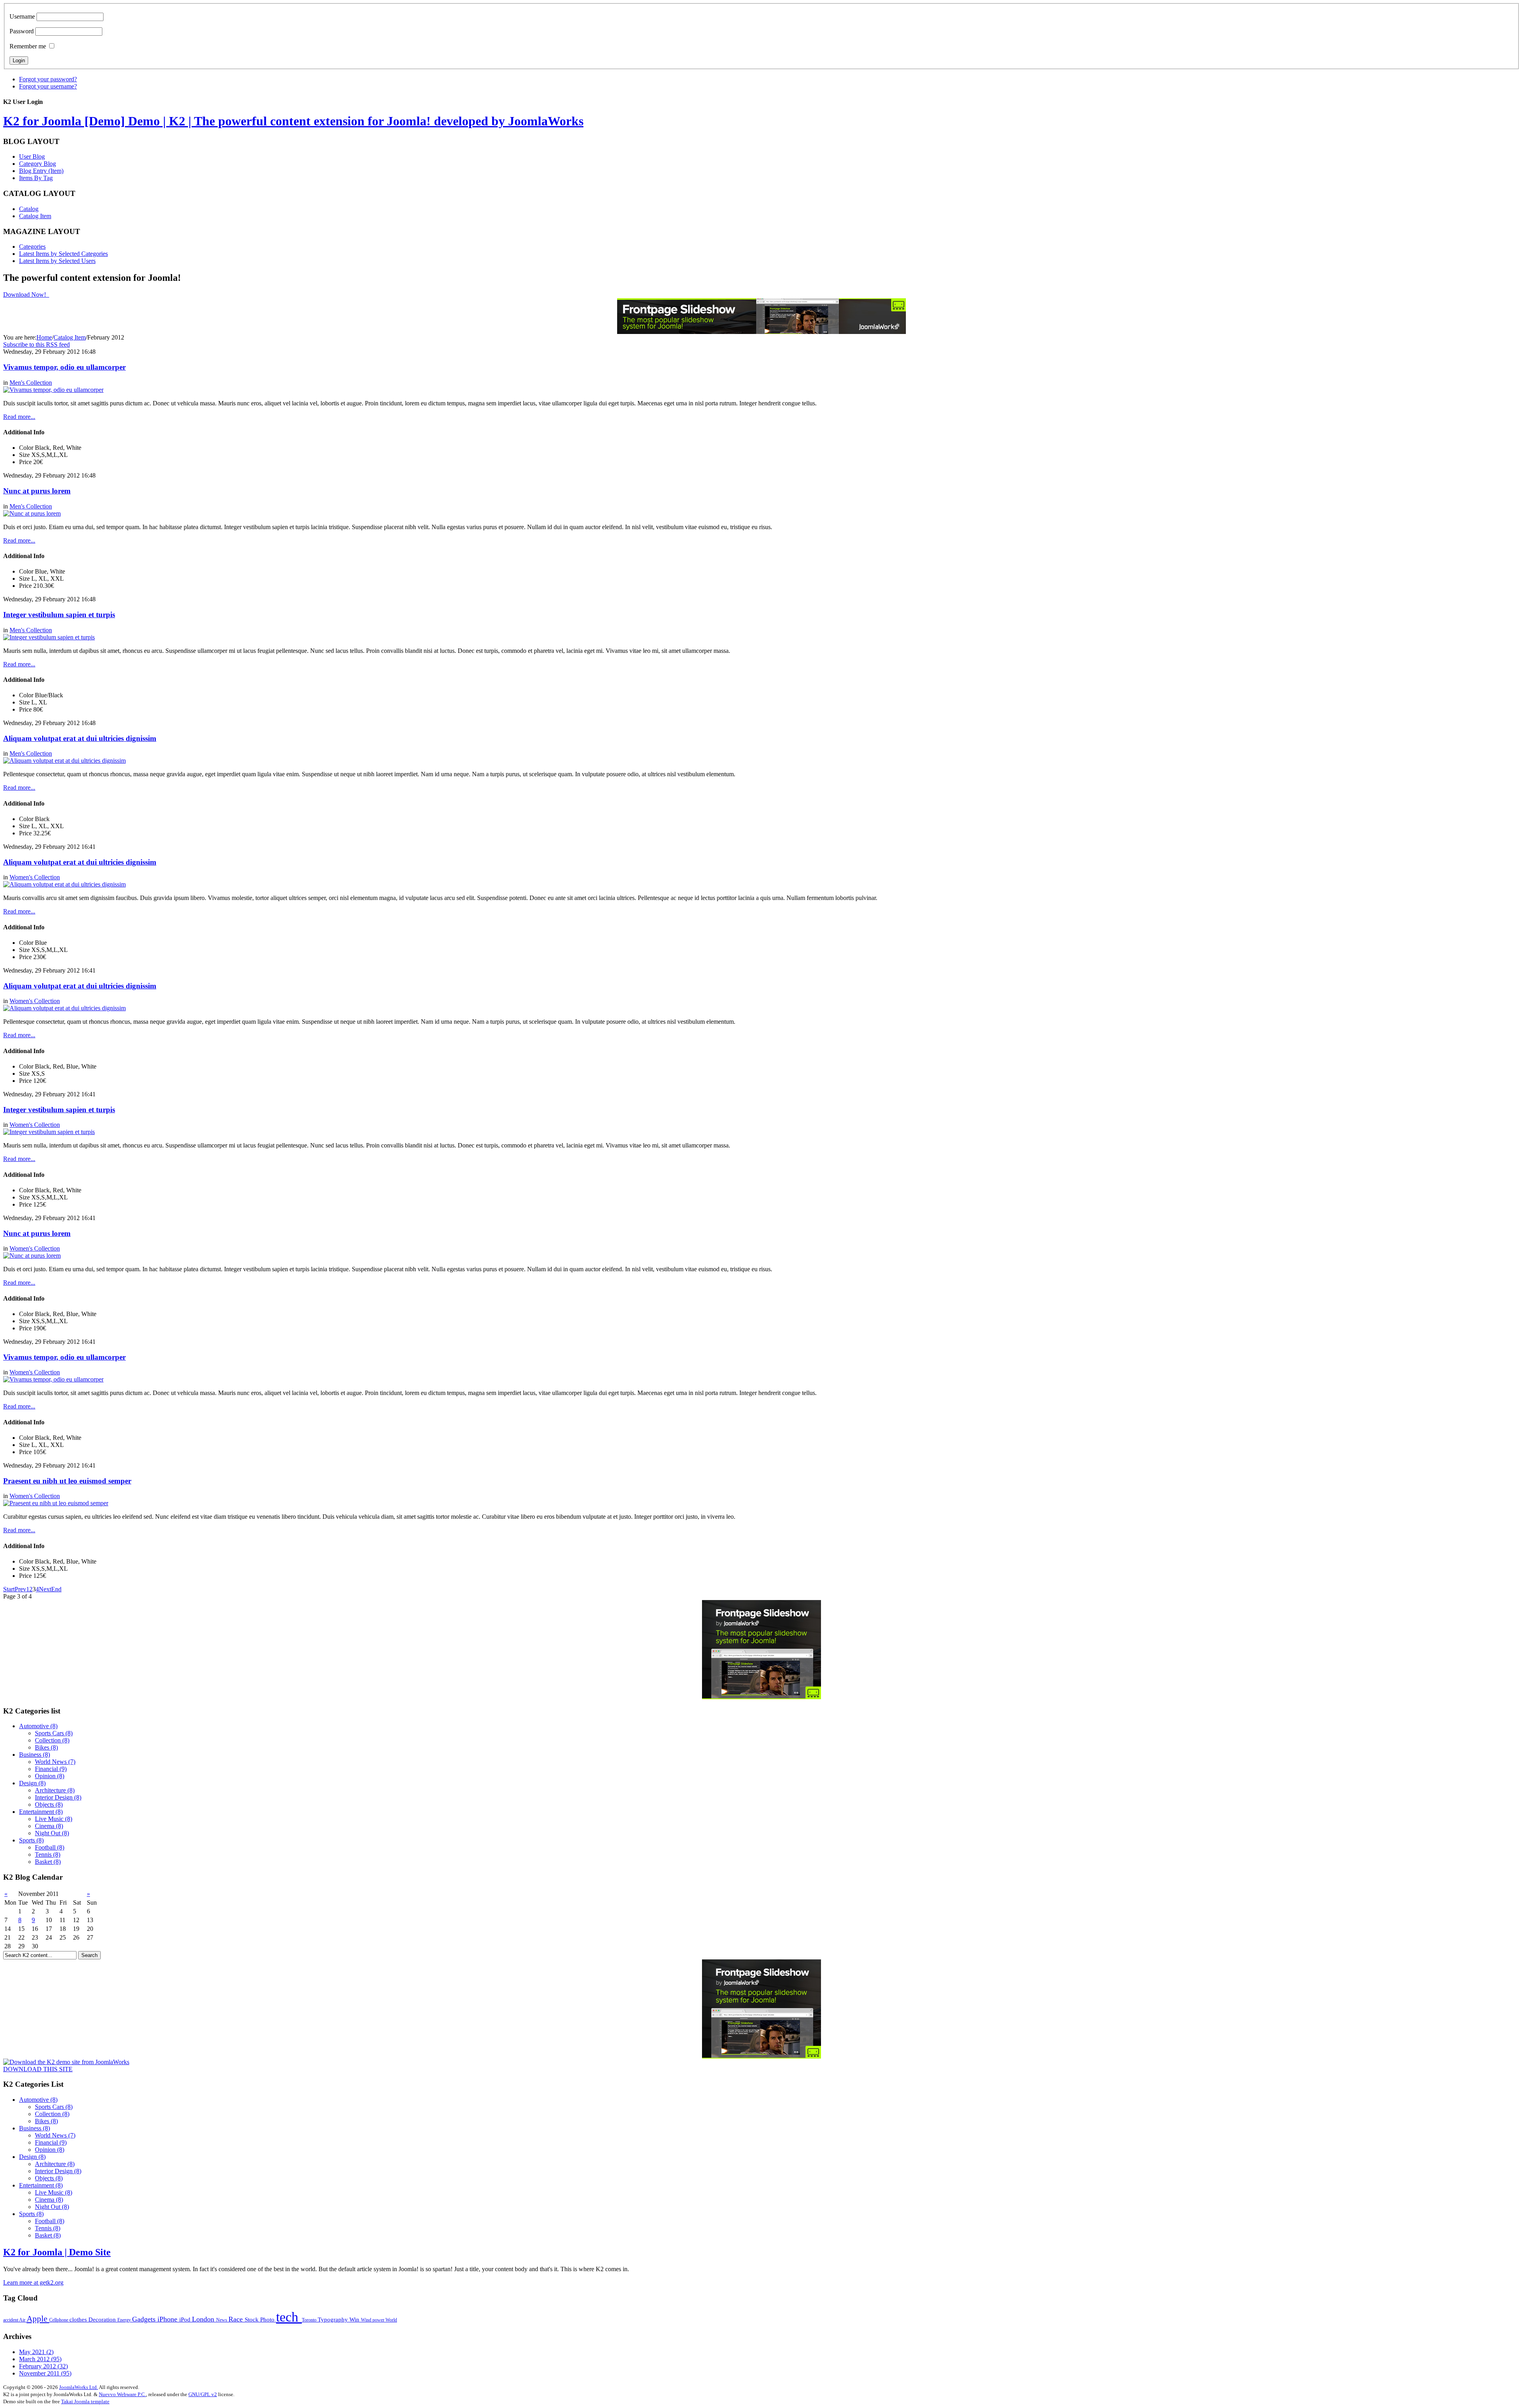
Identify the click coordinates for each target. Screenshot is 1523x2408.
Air (23, 2320)
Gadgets (145, 2319)
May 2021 (36, 2352)
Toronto (310, 2320)
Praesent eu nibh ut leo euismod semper (67, 1481)
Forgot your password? (48, 79)
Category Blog (37, 164)
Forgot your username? (48, 86)
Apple (38, 2319)
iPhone (168, 2319)
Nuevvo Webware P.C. (122, 2394)
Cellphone (59, 2320)
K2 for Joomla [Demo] (293, 121)
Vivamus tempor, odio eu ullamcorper (64, 367)
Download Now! (25, 295)
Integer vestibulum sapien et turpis (59, 615)
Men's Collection (31, 383)
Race (237, 2319)
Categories (32, 247)
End (56, 1589)
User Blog (32, 156)
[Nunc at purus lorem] (32, 513)
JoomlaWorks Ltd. (79, 2387)
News (222, 2320)
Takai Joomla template (85, 2401)
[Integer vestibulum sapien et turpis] (49, 637)
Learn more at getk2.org (33, 2282)
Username (22, 16)
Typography (334, 2319)
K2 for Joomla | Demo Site (57, 2252)
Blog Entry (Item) (41, 171)
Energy (125, 2320)
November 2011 (45, 2373)
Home (44, 337)
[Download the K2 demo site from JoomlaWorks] (66, 2062)
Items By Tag (36, 178)
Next (45, 1589)
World (391, 2320)
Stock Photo (260, 2319)
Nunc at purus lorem (37, 491)
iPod (186, 2319)
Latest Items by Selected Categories (63, 254)
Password (22, 31)
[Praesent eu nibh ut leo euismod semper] (56, 1503)
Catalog (29, 209)
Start (9, 1589)
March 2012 (40, 2359)
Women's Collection (35, 877)
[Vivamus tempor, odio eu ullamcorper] (53, 390)
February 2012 (43, 2366)
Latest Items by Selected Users (57, 261)
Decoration (103, 2319)
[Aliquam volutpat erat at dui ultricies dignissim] (64, 761)
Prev (20, 1589)
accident (11, 2320)
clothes (79, 2319)
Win (355, 2319)
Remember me (28, 46)
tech (289, 2317)
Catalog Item (35, 216)
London (204, 2319)
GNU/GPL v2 (203, 2394)
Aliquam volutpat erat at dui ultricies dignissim (80, 738)
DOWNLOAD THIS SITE (38, 2069)
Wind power (373, 2320)
